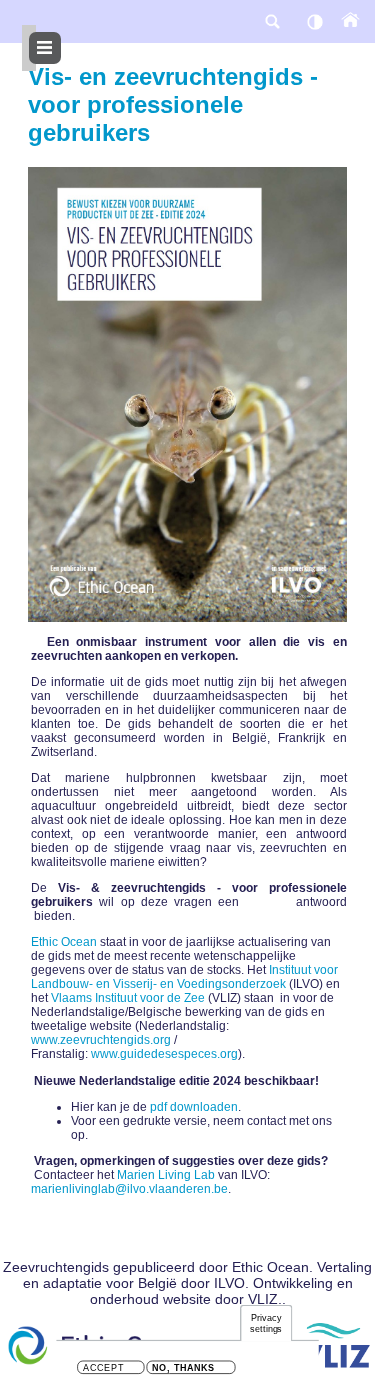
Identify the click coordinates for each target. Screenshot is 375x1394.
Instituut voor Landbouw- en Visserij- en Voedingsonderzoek (184, 977)
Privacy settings (266, 1323)
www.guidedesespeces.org (164, 1054)
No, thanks (183, 1368)
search (272, 21)
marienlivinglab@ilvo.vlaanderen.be (129, 1189)
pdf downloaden (194, 1107)
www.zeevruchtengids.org (101, 1040)
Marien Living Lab (166, 1175)
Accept (103, 1368)
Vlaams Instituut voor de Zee (128, 998)
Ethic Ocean (64, 942)
